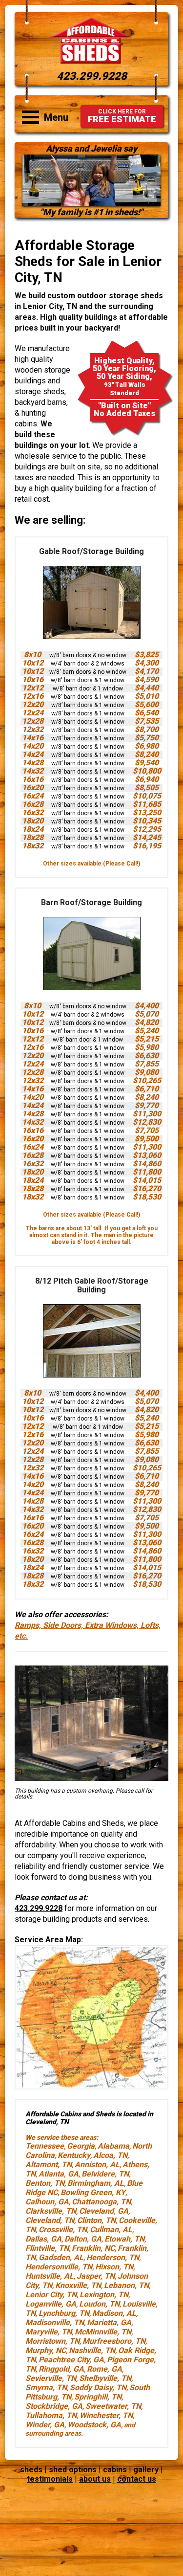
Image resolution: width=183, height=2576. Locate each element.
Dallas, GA (43, 2239)
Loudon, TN (99, 2304)
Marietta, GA (109, 2322)
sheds (31, 2470)
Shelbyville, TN (105, 2378)
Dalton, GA (83, 2239)
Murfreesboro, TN (114, 2341)
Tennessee (45, 2146)
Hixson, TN (114, 2267)
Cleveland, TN (50, 2220)
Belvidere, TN (105, 2174)
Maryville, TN (49, 2332)
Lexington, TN (104, 2295)
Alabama (113, 2146)
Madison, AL (114, 2313)
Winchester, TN (106, 2415)
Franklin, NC (93, 2248)
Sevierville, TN (51, 2378)
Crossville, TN (63, 2230)
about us (95, 2479)
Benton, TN (45, 2183)
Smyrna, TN (46, 2387)
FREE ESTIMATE (122, 116)
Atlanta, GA (59, 2174)
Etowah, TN (124, 2239)
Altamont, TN (49, 2165)
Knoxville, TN (78, 2285)
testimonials (50, 2479)
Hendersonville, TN (59, 2267)
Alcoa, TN (110, 2155)
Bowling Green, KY (93, 2192)
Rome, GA (104, 2369)
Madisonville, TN (55, 2322)
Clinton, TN (96, 2220)
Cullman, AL (111, 2230)
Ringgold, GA (61, 2369)
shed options (73, 2470)
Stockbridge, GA (54, 2406)
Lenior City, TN (51, 2295)
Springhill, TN (98, 2397)
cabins (115, 2470)
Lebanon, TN (126, 2285)
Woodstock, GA (94, 2425)
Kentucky (74, 2155)
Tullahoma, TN (51, 2415)
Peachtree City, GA (71, 2360)
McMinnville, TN (103, 2332)
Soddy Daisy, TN (98, 2387)
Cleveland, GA (104, 2211)
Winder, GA (45, 2425)
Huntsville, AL (50, 2276)
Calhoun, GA (47, 2202)
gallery (146, 2470)
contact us (137, 2479)
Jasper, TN (96, 2276)
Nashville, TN (92, 2350)
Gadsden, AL (61, 2257)
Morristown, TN (52, 2341)
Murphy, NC (46, 2350)
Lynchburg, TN (64, 2313)
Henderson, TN (113, 2257)
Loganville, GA (51, 2304)
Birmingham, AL (96, 2183)
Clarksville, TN (51, 2211)
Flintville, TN (47, 2248)
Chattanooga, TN (101, 2202)
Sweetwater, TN (113, 2406)
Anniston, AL (97, 2165)
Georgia (81, 2146)
